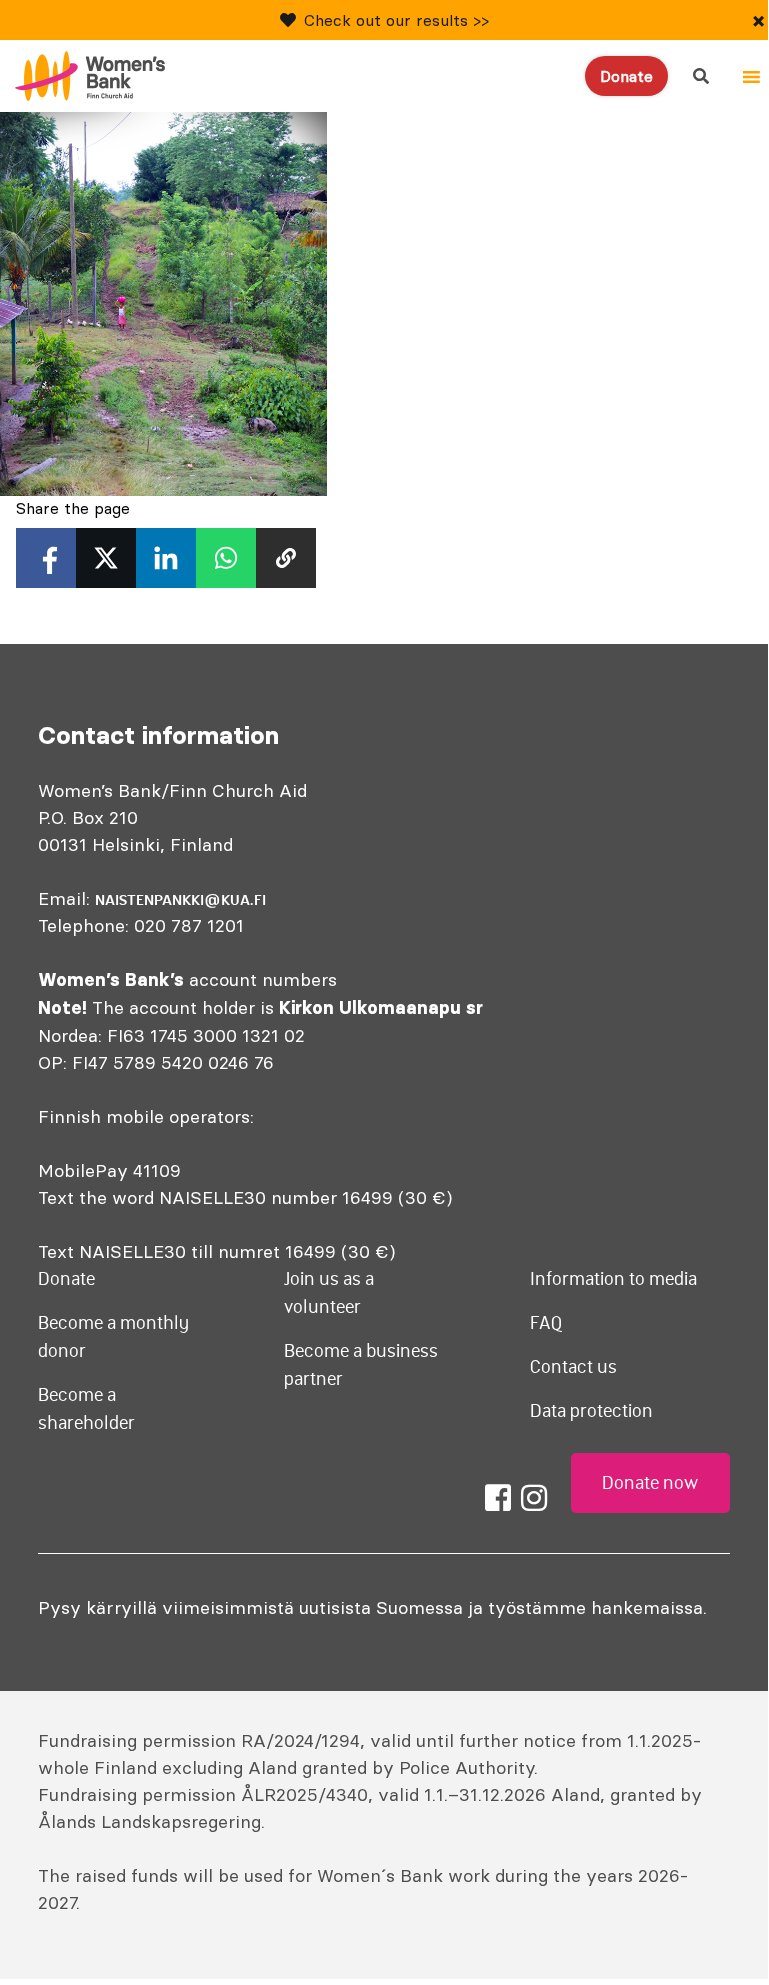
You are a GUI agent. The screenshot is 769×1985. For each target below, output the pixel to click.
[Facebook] (498, 1498)
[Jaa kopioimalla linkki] (286, 558)
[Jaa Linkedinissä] (166, 558)
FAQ (546, 1323)
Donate (626, 76)
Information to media (613, 1279)
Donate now (650, 1483)
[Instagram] (534, 1498)
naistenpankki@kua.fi (180, 900)
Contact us (573, 1367)
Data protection (591, 1411)
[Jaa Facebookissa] (46, 558)
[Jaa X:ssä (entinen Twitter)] (106, 558)
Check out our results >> (396, 20)
